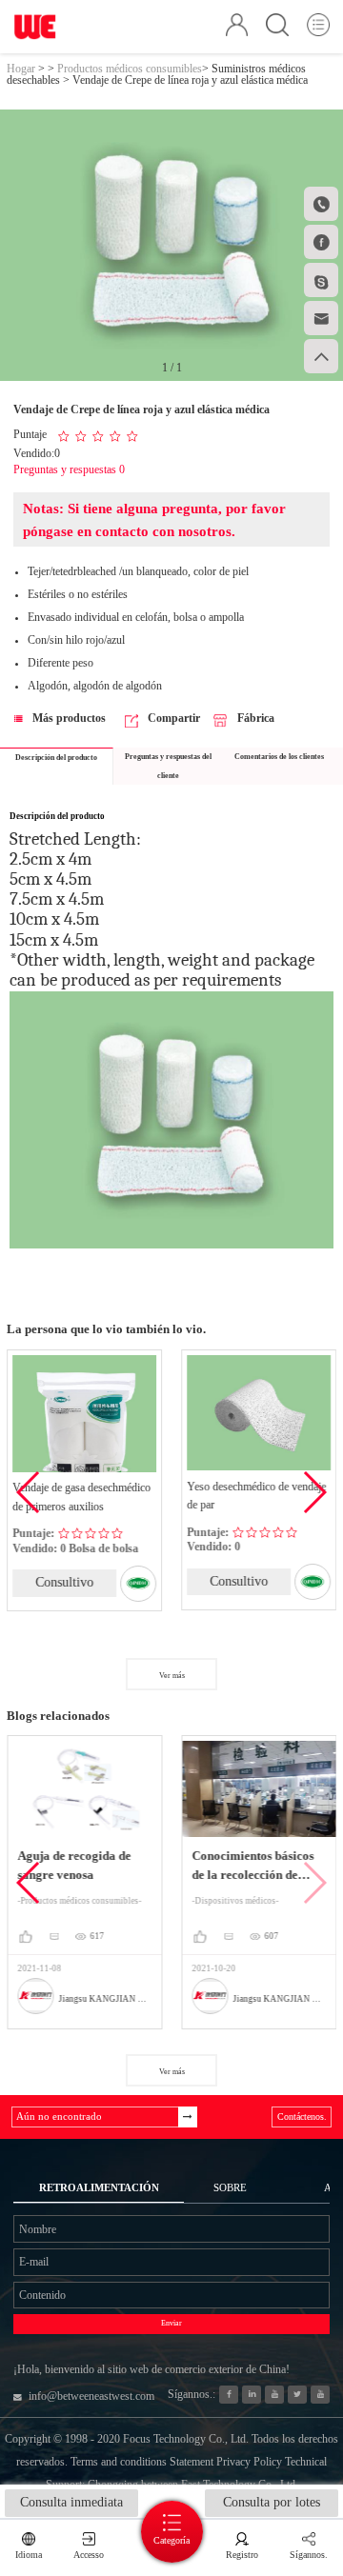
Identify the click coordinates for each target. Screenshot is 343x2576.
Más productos (69, 718)
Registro (242, 2555)
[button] (314, 1492)
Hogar (21, 69)
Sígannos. (309, 2555)
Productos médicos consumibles (130, 69)
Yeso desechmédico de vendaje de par (256, 1496)
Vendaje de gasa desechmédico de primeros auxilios (81, 1497)
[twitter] (297, 2395)
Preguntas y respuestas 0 (69, 469)
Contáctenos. (302, 2117)
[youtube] (320, 2395)
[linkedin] (251, 2395)
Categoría (171, 2540)
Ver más (172, 1676)
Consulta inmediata (71, 2502)
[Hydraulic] (274, 2395)
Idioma (29, 2555)
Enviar (171, 2323)
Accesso (89, 2555)
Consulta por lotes (272, 2502)
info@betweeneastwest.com (91, 2396)
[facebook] (228, 2395)
